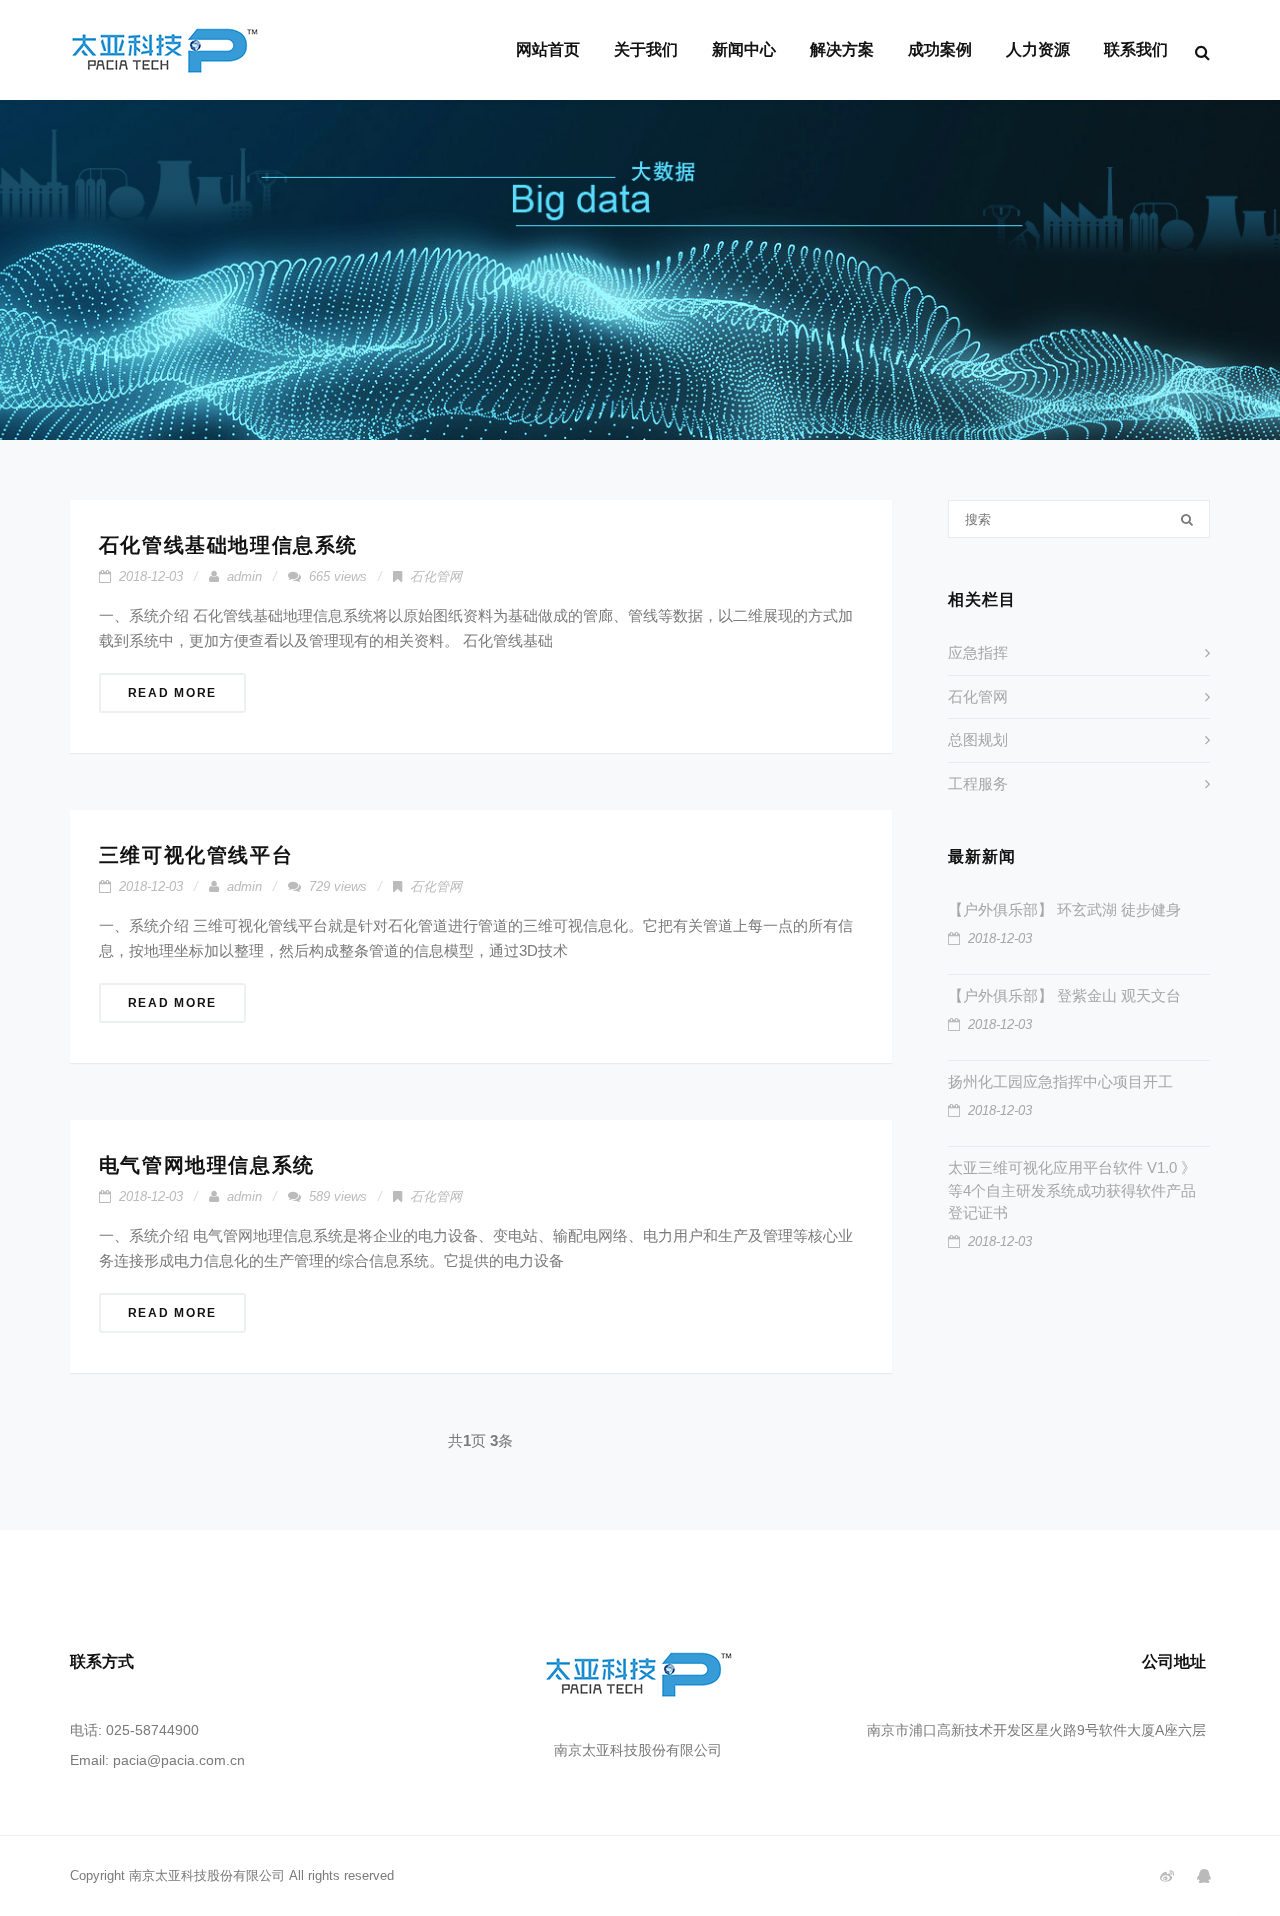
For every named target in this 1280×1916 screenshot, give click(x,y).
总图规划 (978, 739)
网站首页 (548, 49)
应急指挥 (978, 652)
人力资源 (1038, 49)
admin (244, 576)
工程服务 (978, 783)
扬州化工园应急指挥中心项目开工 (1060, 1081)
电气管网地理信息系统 (207, 1165)
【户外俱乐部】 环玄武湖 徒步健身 (1064, 909)
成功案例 (940, 49)
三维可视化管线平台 (196, 855)
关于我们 (646, 49)
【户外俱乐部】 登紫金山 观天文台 (1064, 995)
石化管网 (436, 576)
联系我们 (1136, 49)
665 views (338, 576)
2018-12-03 (151, 576)
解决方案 (842, 49)
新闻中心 (744, 49)
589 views (338, 1196)
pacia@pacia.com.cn (179, 1760)
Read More (172, 693)
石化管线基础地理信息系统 (228, 545)
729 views (338, 886)
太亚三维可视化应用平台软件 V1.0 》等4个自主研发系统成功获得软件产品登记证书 (1072, 1190)
